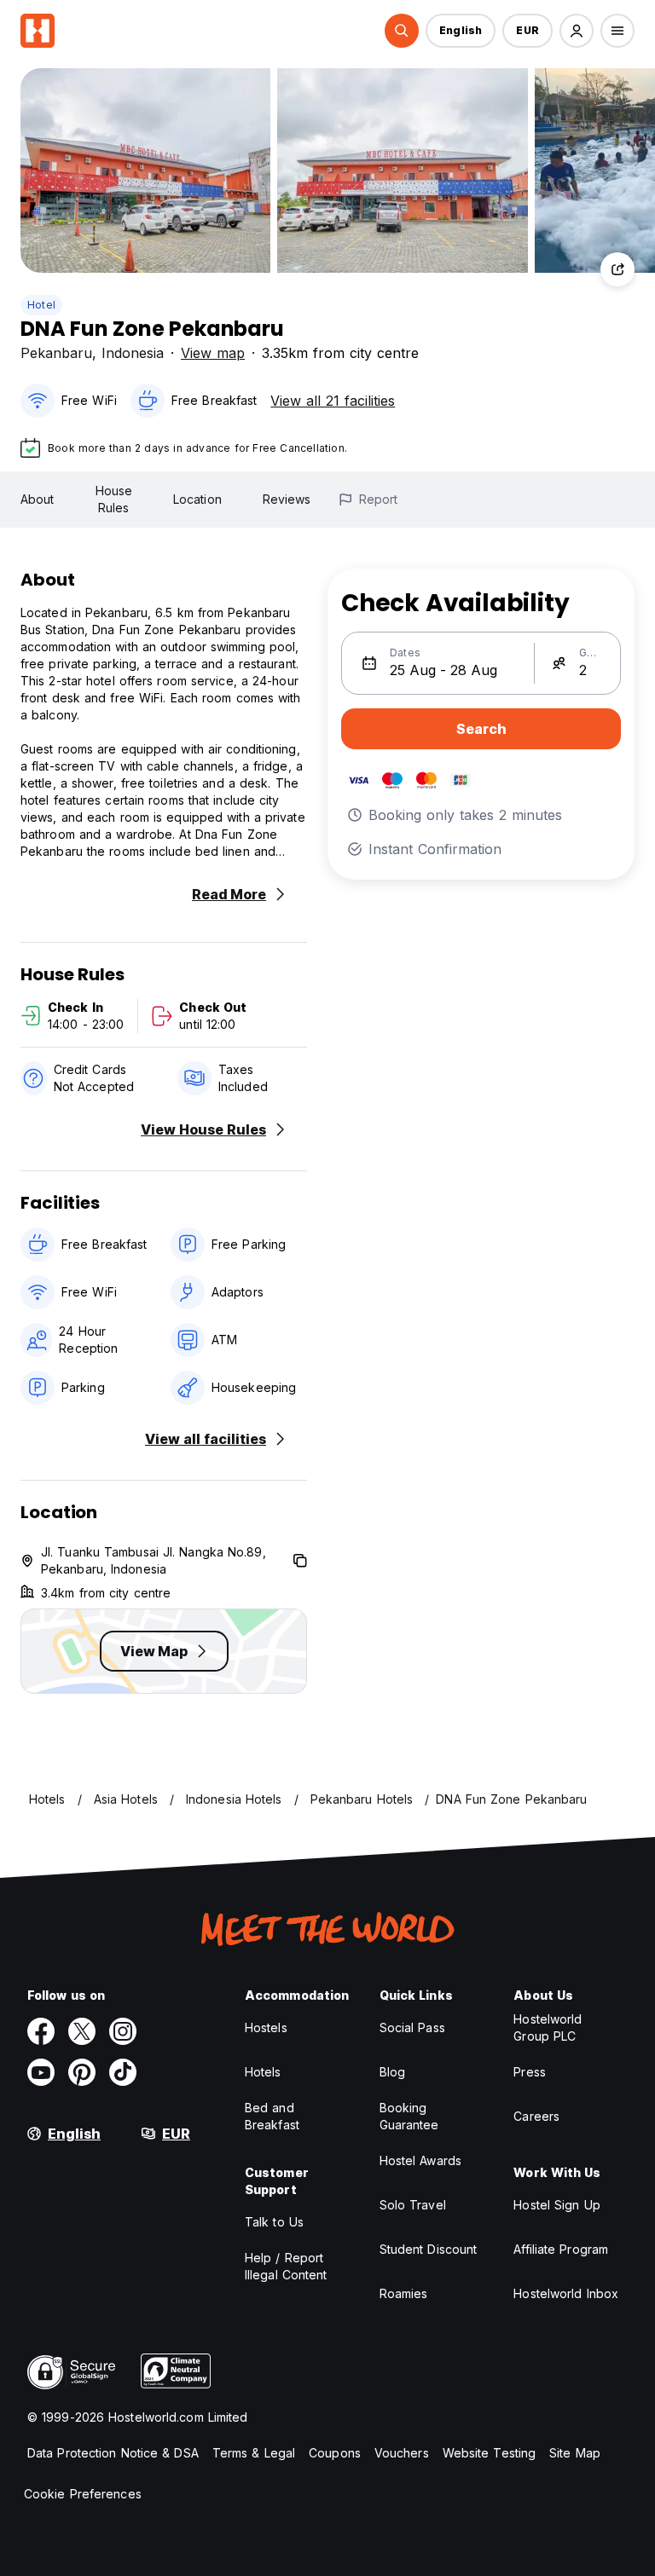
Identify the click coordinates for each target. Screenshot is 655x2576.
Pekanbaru (56, 353)
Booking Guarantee (409, 2116)
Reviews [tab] (287, 499)
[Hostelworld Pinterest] (82, 2072)
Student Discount (429, 2249)
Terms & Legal (254, 2453)
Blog (392, 2072)
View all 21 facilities (333, 401)
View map (213, 353)
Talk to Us (274, 2222)
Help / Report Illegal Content (286, 2266)
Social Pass (412, 2027)
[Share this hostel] (617, 269)
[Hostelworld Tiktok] (123, 2072)
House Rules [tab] (114, 499)
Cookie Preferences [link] (83, 2494)
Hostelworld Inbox (566, 2293)
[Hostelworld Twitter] (82, 2031)
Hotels (263, 2072)
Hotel (41, 305)
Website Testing (490, 2453)
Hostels (266, 2027)
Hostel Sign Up (556, 2205)
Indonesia (133, 353)
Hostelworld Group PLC (548, 2027)
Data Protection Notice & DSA (113, 2453)
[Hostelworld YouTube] (41, 2072)
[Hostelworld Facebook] (41, 2031)
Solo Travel (413, 2205)
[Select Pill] (402, 31)
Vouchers (402, 2453)
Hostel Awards (420, 2160)
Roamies (404, 2293)
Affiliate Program (561, 2249)
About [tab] (38, 499)
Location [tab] (197, 499)
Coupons (335, 2453)
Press (530, 2072)
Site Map (575, 2453)
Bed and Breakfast (272, 2116)
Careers (536, 2116)
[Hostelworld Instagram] (123, 2031)
